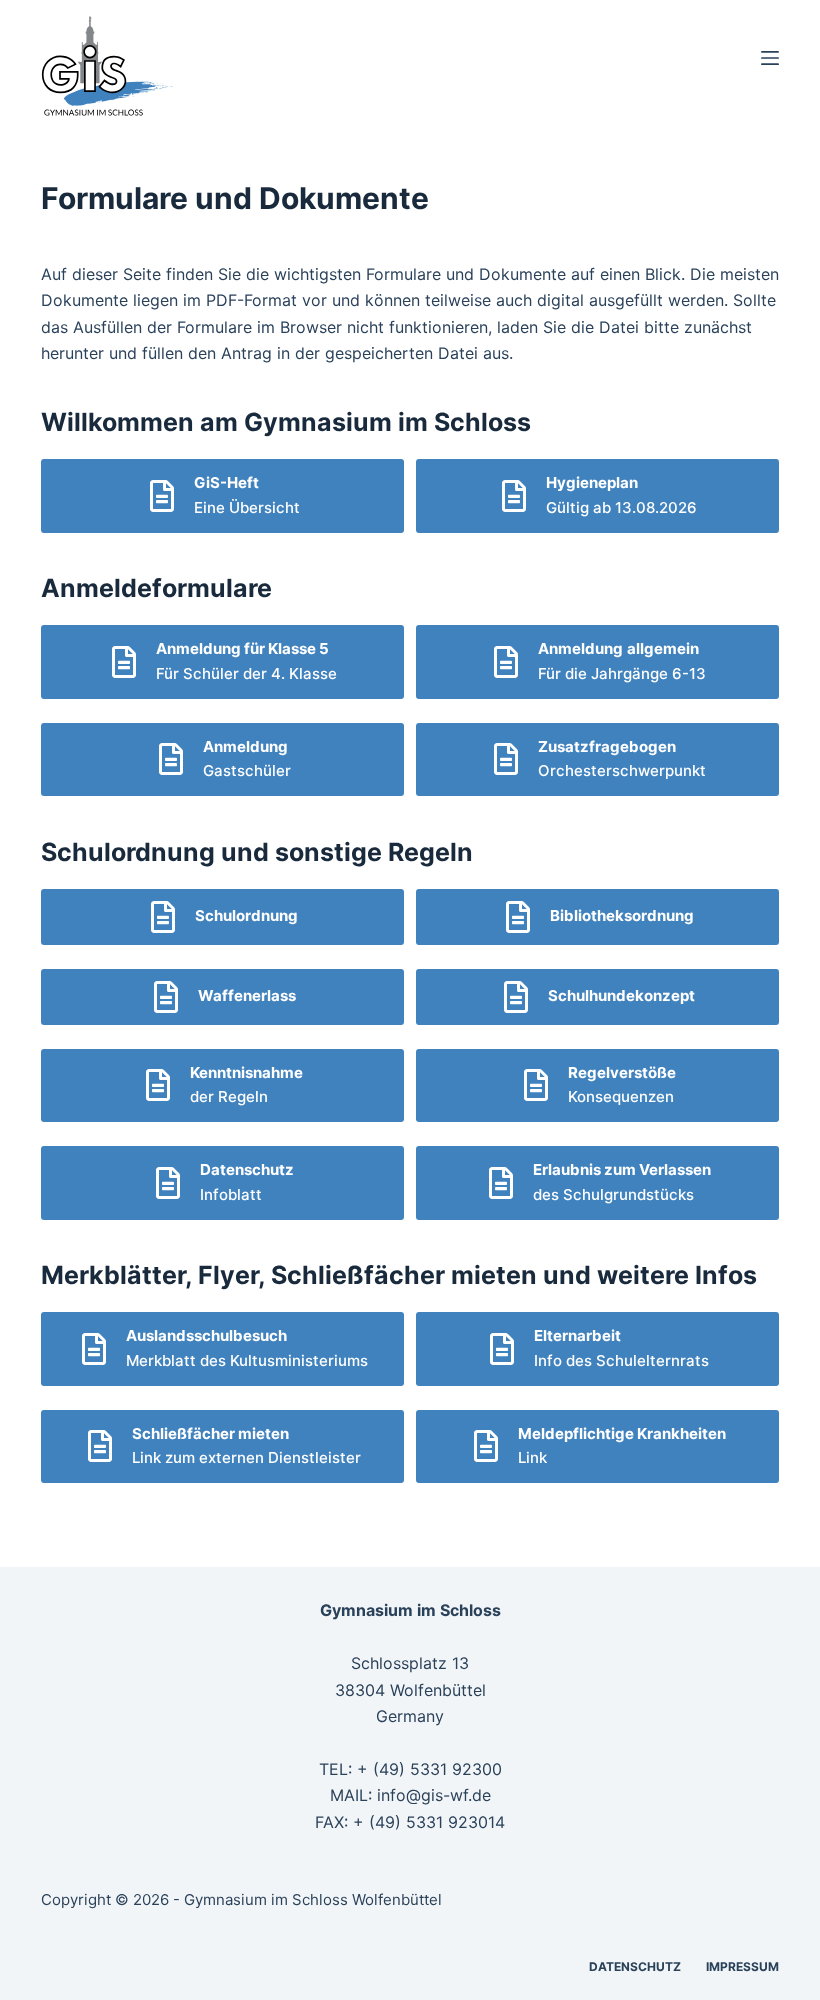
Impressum (742, 1966)
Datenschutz (635, 1966)
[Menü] (770, 58)
